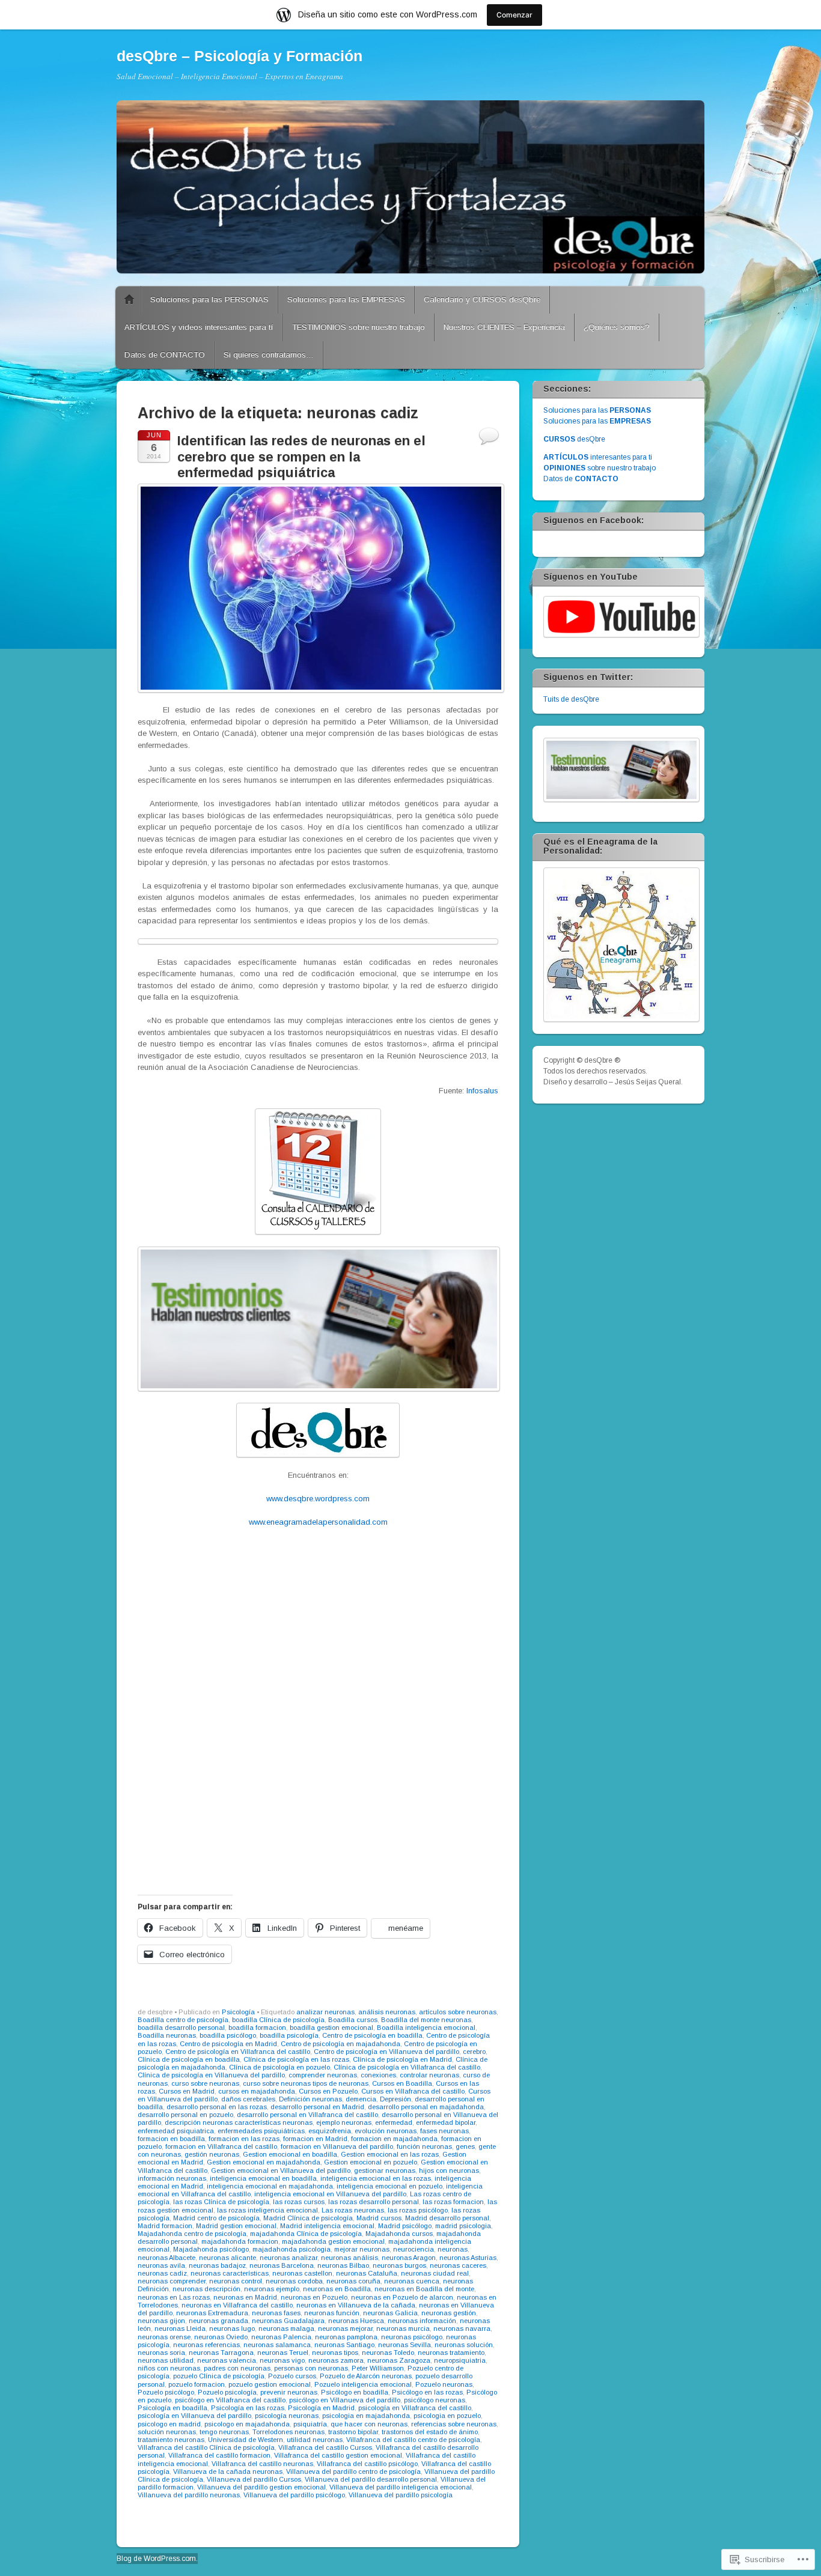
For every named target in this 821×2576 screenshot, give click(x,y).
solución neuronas (167, 2432)
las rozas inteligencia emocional (267, 2210)
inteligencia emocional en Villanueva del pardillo (330, 2194)
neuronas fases (276, 2313)
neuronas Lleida (180, 2328)
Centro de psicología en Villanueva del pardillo (386, 2052)
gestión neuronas (212, 2154)
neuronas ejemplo (272, 2289)
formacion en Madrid (315, 2139)
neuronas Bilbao (343, 2265)
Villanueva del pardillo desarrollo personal (371, 2479)
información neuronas (172, 2178)
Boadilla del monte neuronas (426, 2020)
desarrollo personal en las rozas (217, 2107)
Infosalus (482, 1091)
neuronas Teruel (283, 2353)
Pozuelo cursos (292, 2376)
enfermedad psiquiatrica (176, 2131)
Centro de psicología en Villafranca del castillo (238, 2052)
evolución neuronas (386, 2131)
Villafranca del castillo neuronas (262, 2464)
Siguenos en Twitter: (588, 677)
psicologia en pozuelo (447, 2416)
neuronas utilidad (166, 2360)
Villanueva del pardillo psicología (401, 2495)
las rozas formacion (453, 2202)
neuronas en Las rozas (174, 2297)
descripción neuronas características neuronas (239, 2122)
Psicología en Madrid (321, 2408)
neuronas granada (218, 2321)
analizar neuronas (325, 2012)
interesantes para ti (598, 457)
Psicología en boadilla (172, 2408)
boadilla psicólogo (228, 2035)
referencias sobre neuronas (454, 2424)
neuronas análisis (349, 2258)
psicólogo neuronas (435, 2400)
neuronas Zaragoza (399, 2360)
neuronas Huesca (356, 2321)
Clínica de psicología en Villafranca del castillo (407, 2067)
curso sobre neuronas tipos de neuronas (306, 2083)
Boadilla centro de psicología (183, 2020)
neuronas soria (161, 2353)
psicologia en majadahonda (366, 2416)
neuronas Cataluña (367, 2273)
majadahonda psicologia (291, 2249)
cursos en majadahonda (257, 2091)
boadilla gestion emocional (331, 2028)
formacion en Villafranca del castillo (221, 2146)
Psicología (238, 2012)
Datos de (581, 479)
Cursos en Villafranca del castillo (413, 2091)
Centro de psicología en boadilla (372, 2035)
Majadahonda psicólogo (211, 2249)
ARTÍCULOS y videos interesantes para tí (199, 327)
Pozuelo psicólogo (166, 2392)
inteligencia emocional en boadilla (263, 2178)
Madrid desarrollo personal (447, 2218)
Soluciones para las (597, 410)
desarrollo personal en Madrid (317, 2107)
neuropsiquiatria (460, 2360)
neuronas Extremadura (212, 2313)
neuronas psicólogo (412, 2337)
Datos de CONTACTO (165, 355)
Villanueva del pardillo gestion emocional (261, 2487)
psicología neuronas (287, 2416)
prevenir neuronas (289, 2392)
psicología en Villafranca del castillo (415, 2408)
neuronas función (332, 2313)
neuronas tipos (335, 2353)
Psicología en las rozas (248, 2408)
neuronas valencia (227, 2360)
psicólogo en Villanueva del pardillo (345, 2400)
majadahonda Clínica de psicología (306, 2234)
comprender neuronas (323, 2075)
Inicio (129, 300)
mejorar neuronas (362, 2249)
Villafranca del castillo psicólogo (367, 2464)
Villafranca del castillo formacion (219, 2455)
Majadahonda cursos (399, 2234)
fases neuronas (444, 2131)
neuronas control (236, 2281)
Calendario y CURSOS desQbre (482, 299)
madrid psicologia (463, 2226)
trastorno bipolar (353, 2432)
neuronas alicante (227, 2258)
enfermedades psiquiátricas (261, 2131)
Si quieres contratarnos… (269, 355)
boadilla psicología (289, 2035)
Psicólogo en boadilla (355, 2392)
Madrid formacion (165, 2226)
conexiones (378, 2075)
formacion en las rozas (244, 2139)
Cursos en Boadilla (402, 2083)
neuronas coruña (353, 2281)
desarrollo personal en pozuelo (185, 2115)
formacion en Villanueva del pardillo (337, 2146)
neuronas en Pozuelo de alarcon (402, 2297)
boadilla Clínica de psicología (278, 2020)
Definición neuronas (310, 2099)
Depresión (395, 2099)
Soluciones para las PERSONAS (209, 299)
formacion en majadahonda (394, 2139)
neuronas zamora (336, 2360)
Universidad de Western (246, 2440)
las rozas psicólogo (418, 2210)
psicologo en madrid (169, 2424)
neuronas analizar (288, 2258)
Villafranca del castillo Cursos (325, 2447)
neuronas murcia (403, 2328)
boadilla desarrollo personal (181, 2028)
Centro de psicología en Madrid (228, 2044)
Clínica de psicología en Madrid (402, 2059)
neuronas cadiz (162, 2273)
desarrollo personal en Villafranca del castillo (307, 2115)
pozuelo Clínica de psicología (219, 2376)
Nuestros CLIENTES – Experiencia (504, 327)
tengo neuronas (224, 2432)
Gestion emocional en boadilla (290, 2154)
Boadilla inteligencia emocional (426, 2028)
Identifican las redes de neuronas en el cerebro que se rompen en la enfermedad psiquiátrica (301, 457)
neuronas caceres (458, 2265)
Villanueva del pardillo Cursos (254, 2479)
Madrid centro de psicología (216, 2218)
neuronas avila (161, 2265)
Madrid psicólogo (405, 2226)
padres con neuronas (237, 2368)
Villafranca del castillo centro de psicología (413, 2440)
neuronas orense (164, 2337)
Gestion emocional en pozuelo (371, 2162)
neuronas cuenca (412, 2281)
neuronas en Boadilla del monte (424, 2289)
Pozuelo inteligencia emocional (363, 2384)
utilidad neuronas (315, 2440)
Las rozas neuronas (353, 2210)
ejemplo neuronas (344, 2122)
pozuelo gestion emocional (270, 2384)
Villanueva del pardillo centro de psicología (353, 2471)
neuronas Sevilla (404, 2345)
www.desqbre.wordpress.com (318, 1499)
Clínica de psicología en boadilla (189, 2059)
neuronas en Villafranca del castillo (237, 2305)
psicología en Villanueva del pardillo (194, 2416)
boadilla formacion (257, 2028)
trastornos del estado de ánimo (430, 2432)
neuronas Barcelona (282, 2265)
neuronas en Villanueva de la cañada (356, 2305)
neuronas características (230, 2273)
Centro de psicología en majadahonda (340, 2044)
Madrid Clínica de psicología (308, 2218)
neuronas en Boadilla (337, 2289)
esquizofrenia (330, 2131)
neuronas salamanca (277, 2345)
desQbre (574, 439)
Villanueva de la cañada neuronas (228, 2471)
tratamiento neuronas (171, 2440)
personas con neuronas (311, 2368)
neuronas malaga (286, 2328)
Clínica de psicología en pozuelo (279, 2067)
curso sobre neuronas (205, 2083)
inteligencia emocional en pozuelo (389, 2186)
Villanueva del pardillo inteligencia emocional (401, 2487)
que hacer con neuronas (369, 2424)
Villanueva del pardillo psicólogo (294, 2495)
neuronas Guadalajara (288, 2321)
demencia (361, 2099)
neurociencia (414, 2249)
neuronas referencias (206, 2345)
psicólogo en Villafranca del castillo (230, 2400)
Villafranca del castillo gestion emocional (338, 2455)
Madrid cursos (379, 2218)
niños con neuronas (169, 2368)
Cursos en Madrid (187, 2091)
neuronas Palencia (281, 2337)
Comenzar (514, 15)
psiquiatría (310, 2424)
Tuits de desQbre (571, 699)
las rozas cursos (299, 2202)
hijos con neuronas (449, 2170)
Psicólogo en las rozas (427, 2392)
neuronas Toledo (388, 2353)
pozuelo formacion (197, 2384)
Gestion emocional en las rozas (390, 2154)
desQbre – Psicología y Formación (240, 56)
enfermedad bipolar (446, 2122)
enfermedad (394, 2122)
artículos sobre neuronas (458, 2012)
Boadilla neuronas (167, 2035)
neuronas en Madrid (245, 2297)
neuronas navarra (462, 2328)
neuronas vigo (282, 2360)
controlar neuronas (429, 2075)
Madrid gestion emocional (236, 2226)
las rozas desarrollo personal (374, 2202)
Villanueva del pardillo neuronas (189, 2495)
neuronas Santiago (344, 2345)
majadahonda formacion (240, 2241)
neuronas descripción (206, 2289)
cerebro (474, 2052)
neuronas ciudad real (435, 2273)
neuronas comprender (172, 2281)
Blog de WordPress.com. (157, 2559)
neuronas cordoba (294, 2281)
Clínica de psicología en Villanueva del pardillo (211, 2075)
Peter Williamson (378, 2368)
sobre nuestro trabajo (600, 468)
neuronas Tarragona (221, 2353)
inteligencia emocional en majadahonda (270, 2186)
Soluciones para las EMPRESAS (346, 299)
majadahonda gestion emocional (333, 2241)
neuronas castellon (302, 2273)
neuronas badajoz (217, 2265)
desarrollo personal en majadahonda (426, 2107)
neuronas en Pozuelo (314, 2297)
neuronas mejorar (345, 2328)
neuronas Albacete (166, 2258)
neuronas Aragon (409, 2258)
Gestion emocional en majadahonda (264, 2162)
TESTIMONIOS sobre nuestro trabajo (359, 327)
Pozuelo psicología (227, 2392)
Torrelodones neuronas (288, 2432)
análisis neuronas (387, 2012)
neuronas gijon (161, 2321)
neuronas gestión (449, 2313)
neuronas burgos (399, 2265)
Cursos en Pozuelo (328, 2091)
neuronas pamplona (346, 2337)
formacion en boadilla (171, 2139)
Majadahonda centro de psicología (192, 2234)
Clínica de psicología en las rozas (296, 2059)
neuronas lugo (232, 2328)
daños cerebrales (248, 2099)
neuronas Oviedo (221, 2337)
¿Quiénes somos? (617, 327)
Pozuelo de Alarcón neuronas (366, 2376)
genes (465, 2146)
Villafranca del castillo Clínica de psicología (206, 2447)
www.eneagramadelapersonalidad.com (318, 1522)
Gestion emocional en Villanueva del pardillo (281, 2170)
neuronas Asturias (468, 2258)
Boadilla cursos (353, 2020)
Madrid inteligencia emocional (327, 2226)
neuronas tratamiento (451, 2353)
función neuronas (424, 2146)
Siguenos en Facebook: (594, 520)
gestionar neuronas (385, 2170)
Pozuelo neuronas (444, 2384)
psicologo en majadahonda (247, 2424)
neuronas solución (464, 2345)
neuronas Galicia (390, 2313)
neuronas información (422, 2321)
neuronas (453, 2249)
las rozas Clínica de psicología (221, 2202)
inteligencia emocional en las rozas (376, 2178)
